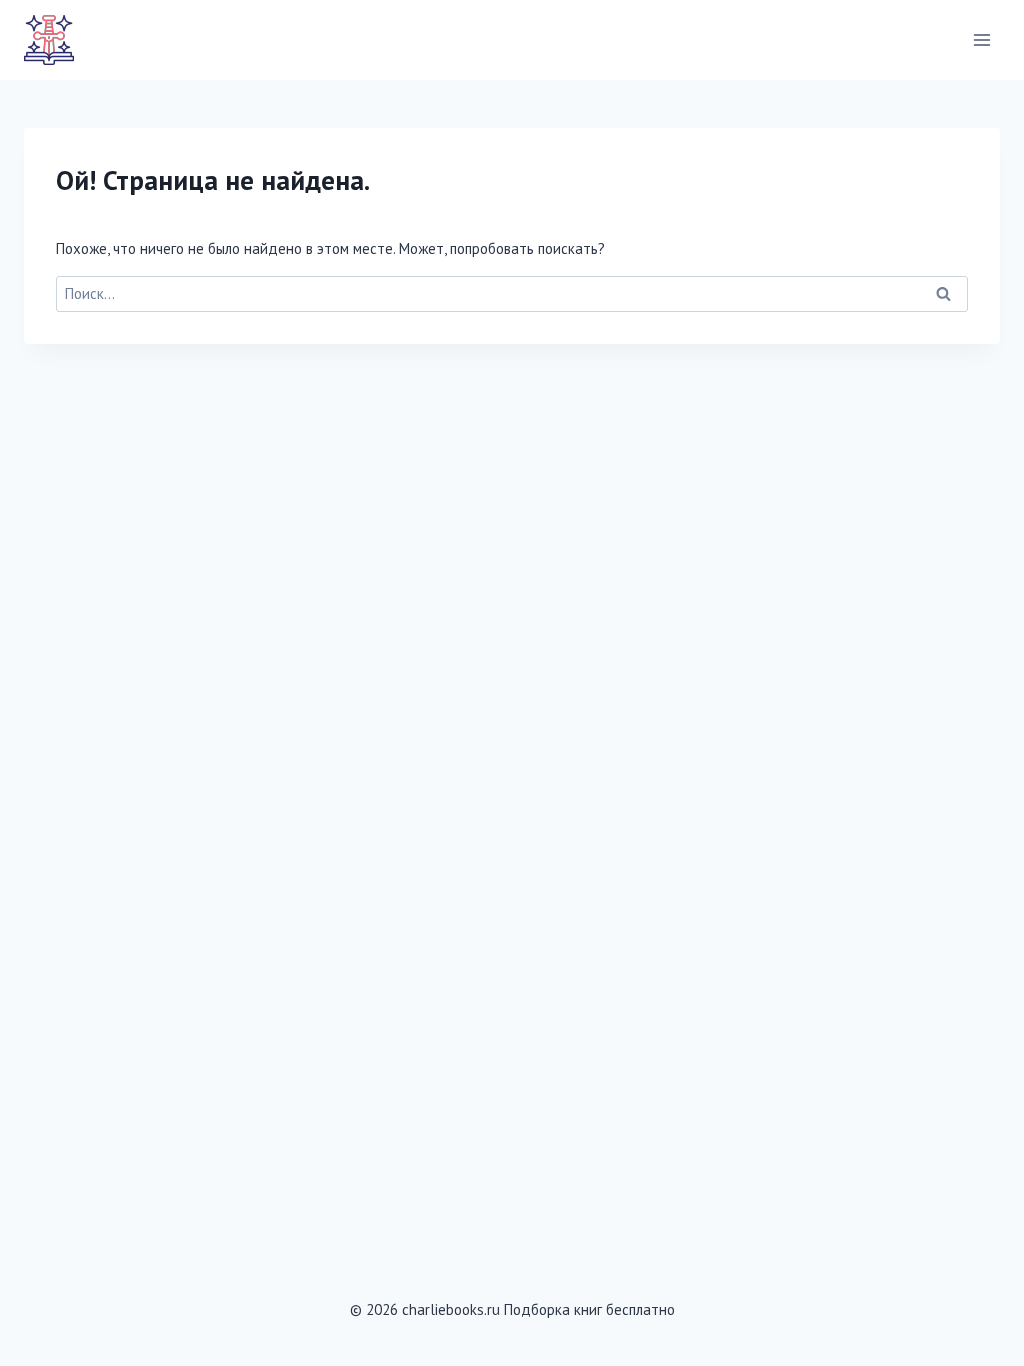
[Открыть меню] (981, 39)
